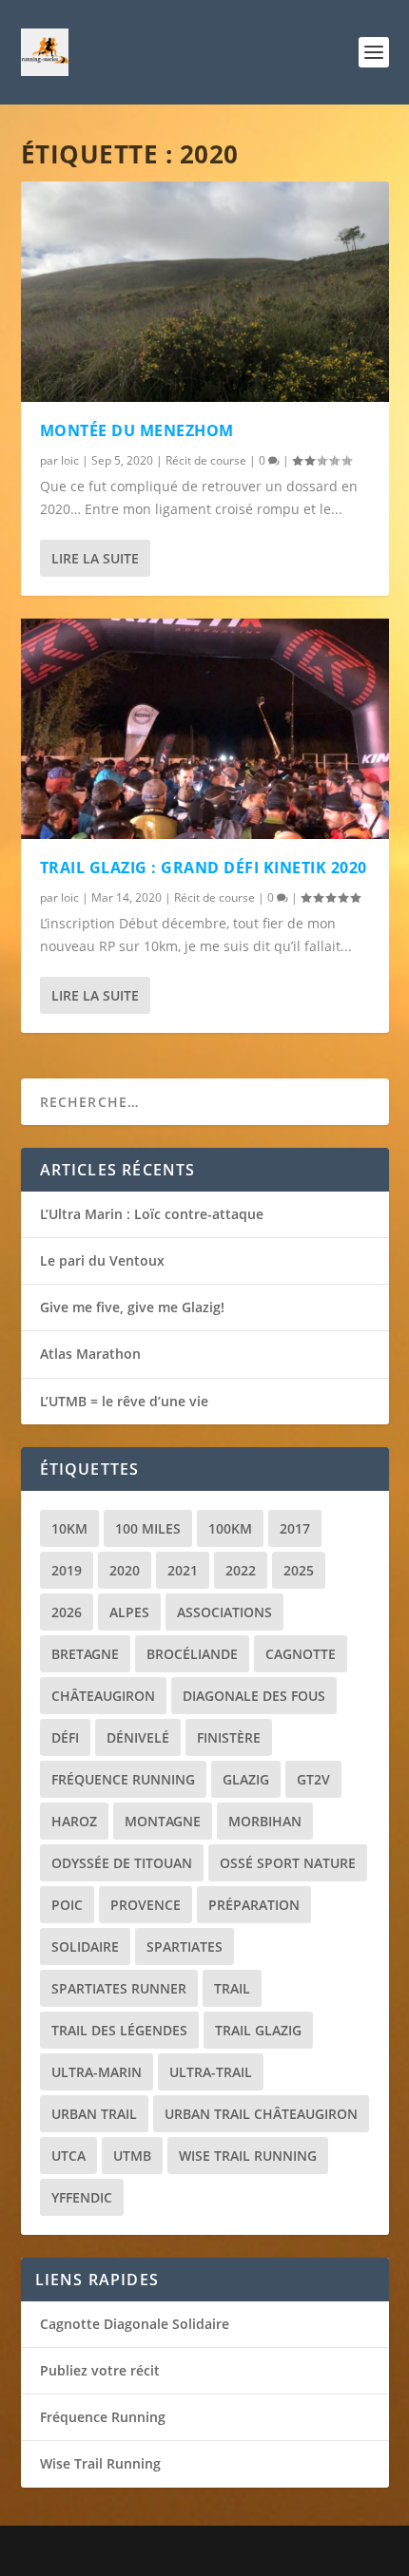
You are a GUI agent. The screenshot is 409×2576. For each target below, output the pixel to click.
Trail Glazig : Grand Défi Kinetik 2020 (204, 868)
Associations (224, 1612)
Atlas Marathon (90, 1354)
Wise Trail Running (248, 2156)
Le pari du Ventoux (102, 1260)
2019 (67, 1570)
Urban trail (94, 2114)
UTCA (68, 2156)
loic (70, 460)
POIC (67, 1905)
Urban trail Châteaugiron (261, 2114)
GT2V (313, 1779)
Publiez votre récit (100, 2370)
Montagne (163, 1821)
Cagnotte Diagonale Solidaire (135, 2324)
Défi (65, 1737)
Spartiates (185, 1946)
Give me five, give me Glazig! (132, 1307)
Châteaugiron (103, 1696)
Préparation (254, 1905)
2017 (295, 1528)
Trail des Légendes (119, 2030)
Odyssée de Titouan (122, 1863)
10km (69, 1528)
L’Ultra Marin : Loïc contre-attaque (152, 1214)
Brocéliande (192, 1654)
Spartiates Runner (119, 1988)
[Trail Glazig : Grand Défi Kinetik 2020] (205, 729)
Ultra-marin (97, 2072)
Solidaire (85, 1946)
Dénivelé (138, 1737)
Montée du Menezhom (137, 430)
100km (230, 1528)
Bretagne (85, 1654)
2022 (241, 1570)
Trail (232, 1988)
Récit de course (206, 460)
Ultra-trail (211, 2072)
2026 (67, 1612)
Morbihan (265, 1821)
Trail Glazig (258, 2030)
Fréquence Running (123, 1779)
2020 (125, 1570)
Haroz (74, 1821)
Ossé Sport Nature (288, 1863)
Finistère (229, 1737)
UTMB (132, 2156)
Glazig (246, 1779)
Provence (146, 1905)
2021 (183, 1570)
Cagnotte (301, 1654)
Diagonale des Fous (254, 1696)
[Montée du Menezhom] (205, 292)
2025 (299, 1570)
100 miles (148, 1528)
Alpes (129, 1612)
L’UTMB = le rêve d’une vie (124, 1401)
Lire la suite (95, 558)
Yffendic (82, 2197)
